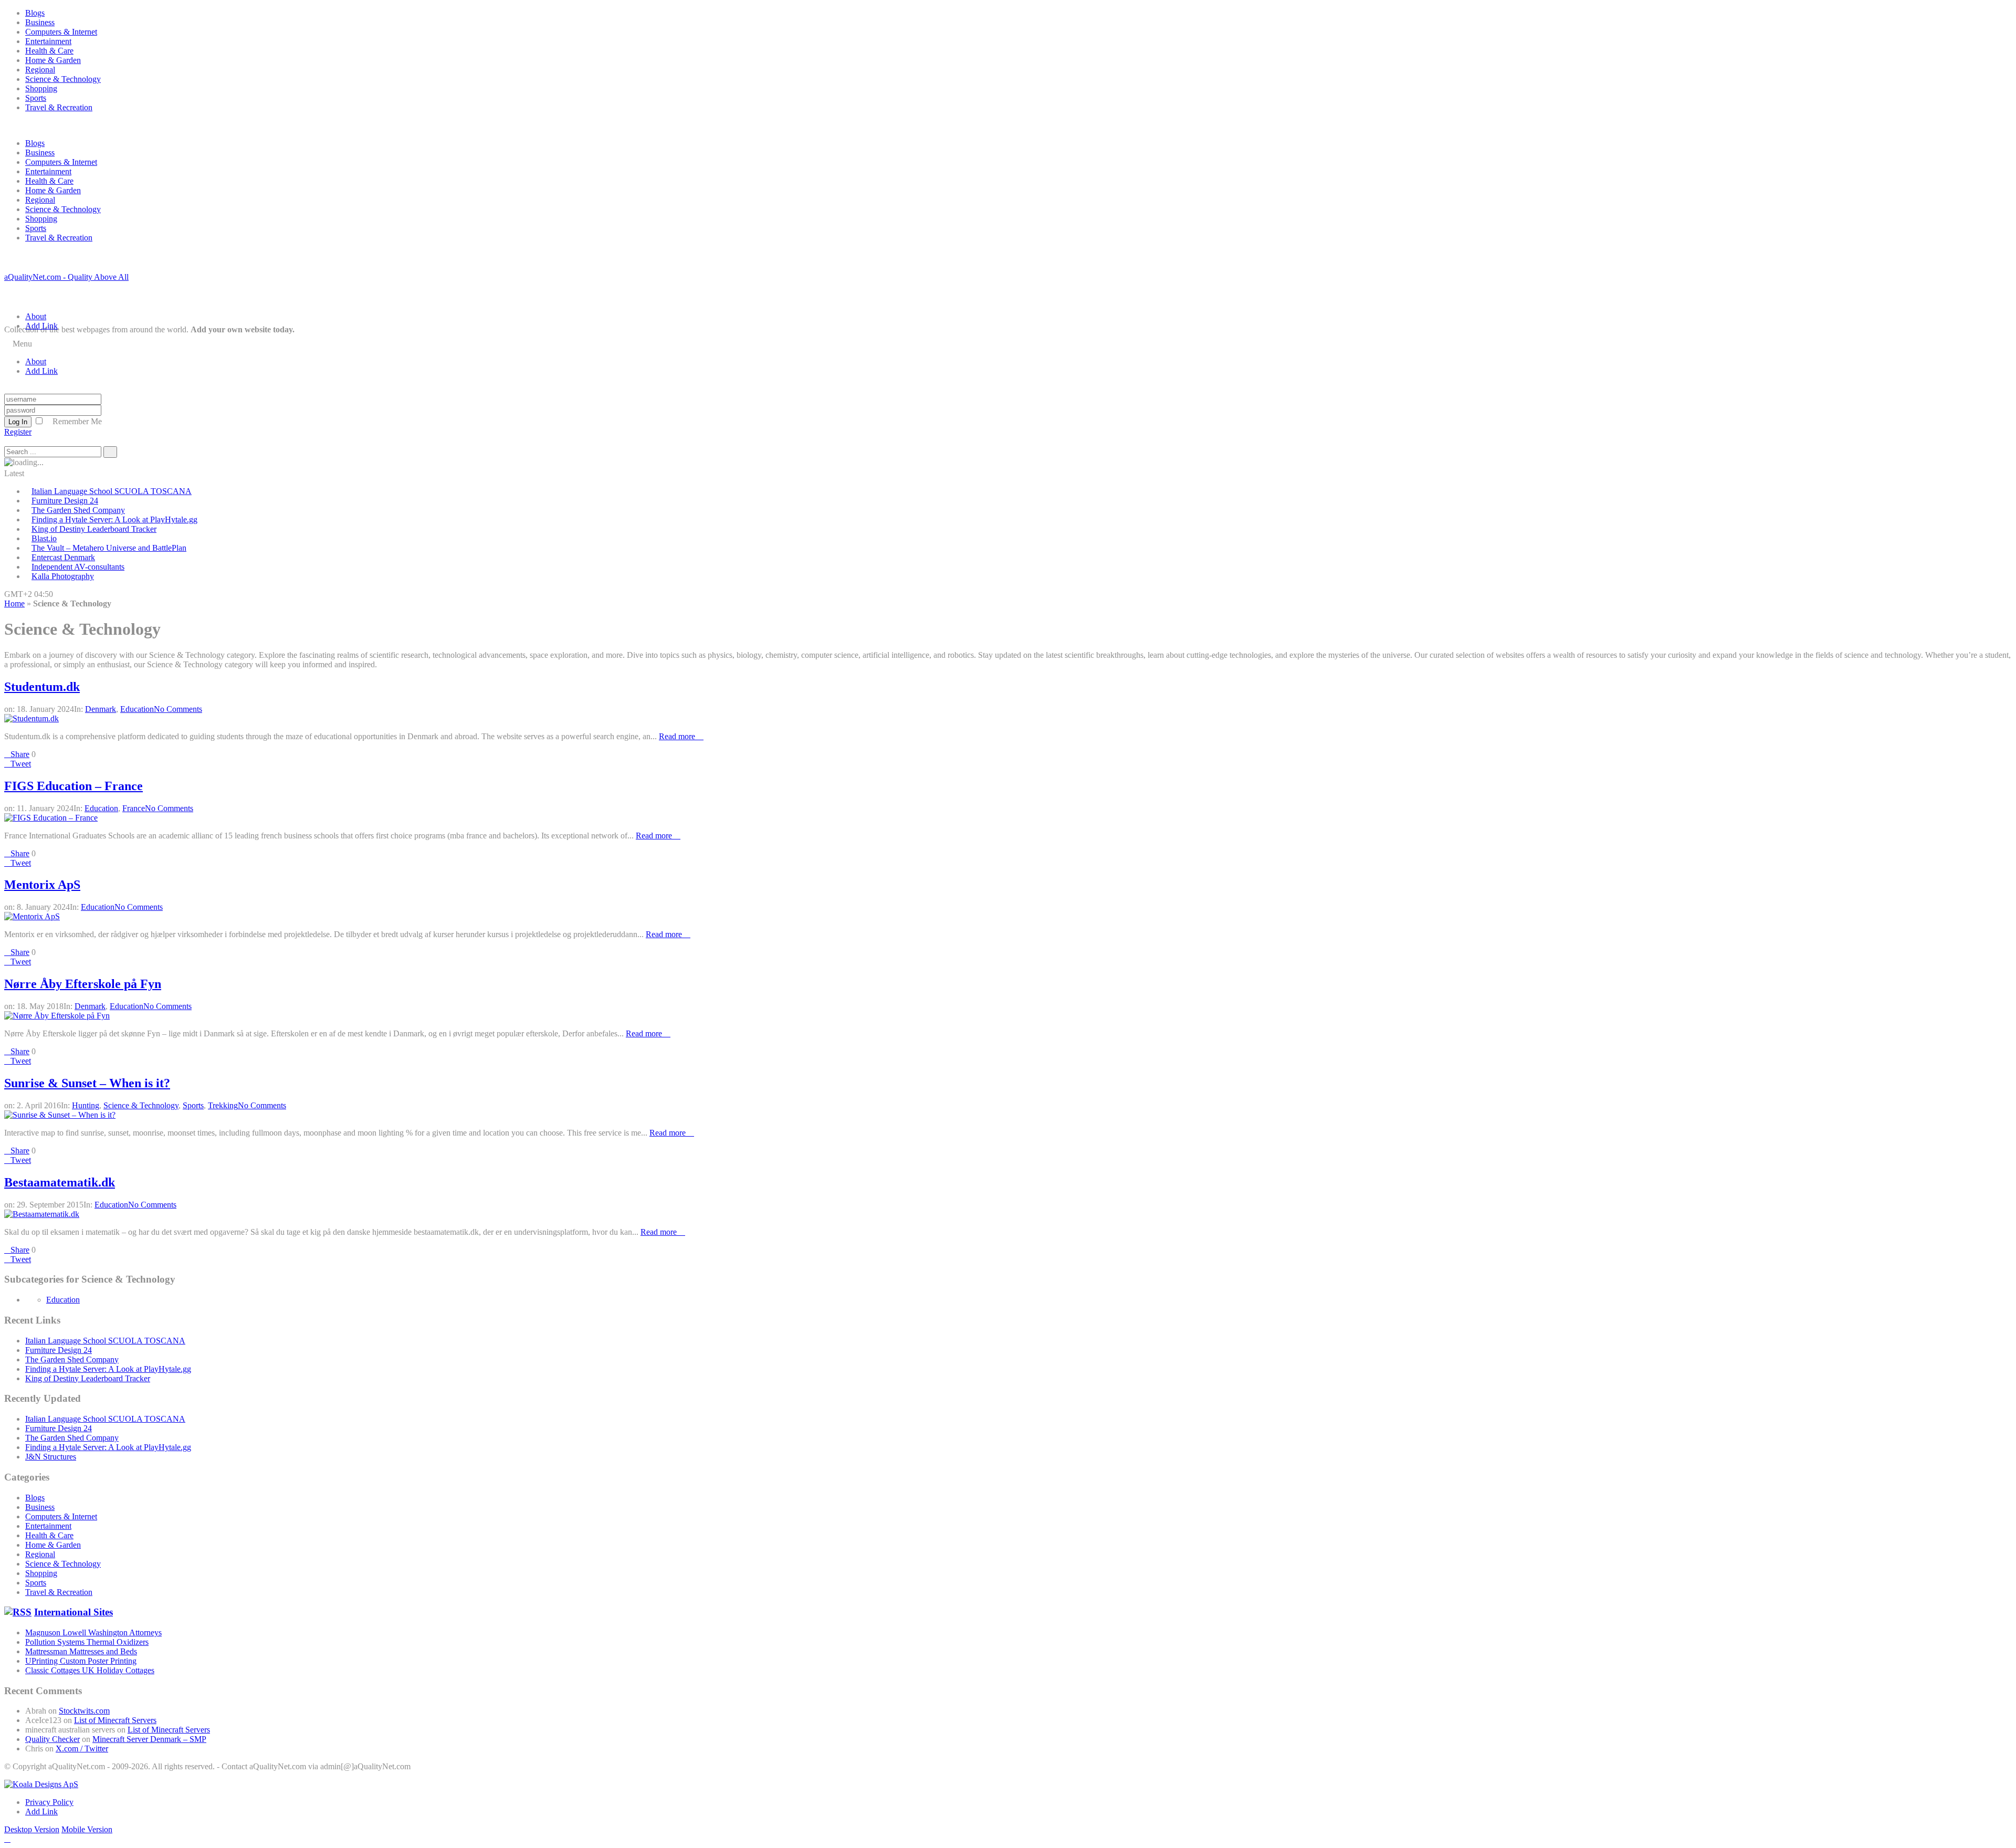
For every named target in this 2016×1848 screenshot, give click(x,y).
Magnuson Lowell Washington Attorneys (93, 1632)
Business (40, 22)
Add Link (41, 326)
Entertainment (48, 41)
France (134, 808)
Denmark (101, 709)
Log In (18, 422)
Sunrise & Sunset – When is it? (87, 1083)
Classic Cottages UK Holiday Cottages (90, 1670)
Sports (36, 98)
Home (14, 603)
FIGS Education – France (73, 786)
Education (137, 709)
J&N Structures (51, 1457)
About (36, 316)
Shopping (41, 88)
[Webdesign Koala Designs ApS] (41, 1784)
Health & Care (49, 51)
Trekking (223, 1105)
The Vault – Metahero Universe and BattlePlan (109, 548)
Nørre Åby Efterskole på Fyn (83, 984)
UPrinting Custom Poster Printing (81, 1661)
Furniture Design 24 (65, 501)
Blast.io (44, 538)
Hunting (86, 1105)
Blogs (35, 13)
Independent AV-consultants (78, 567)
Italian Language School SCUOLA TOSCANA (112, 491)
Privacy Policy (49, 1802)
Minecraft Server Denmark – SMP (149, 1739)
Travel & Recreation (59, 107)
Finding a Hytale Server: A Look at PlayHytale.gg (114, 519)
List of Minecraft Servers (115, 1720)
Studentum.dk (42, 687)
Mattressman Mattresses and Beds (81, 1651)
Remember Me (77, 421)
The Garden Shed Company (78, 510)
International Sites (73, 1612)
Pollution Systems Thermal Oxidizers (87, 1642)
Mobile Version (87, 1829)
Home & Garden (53, 60)
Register (18, 432)
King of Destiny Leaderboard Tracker (94, 529)
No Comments (178, 709)
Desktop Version (32, 1829)
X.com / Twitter (82, 1749)
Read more (678, 736)
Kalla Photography (63, 576)
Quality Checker (52, 1739)
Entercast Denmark (63, 557)
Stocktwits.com (84, 1711)
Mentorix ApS (42, 885)
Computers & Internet (61, 32)
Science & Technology (63, 79)
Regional (40, 70)
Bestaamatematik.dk (60, 1182)
